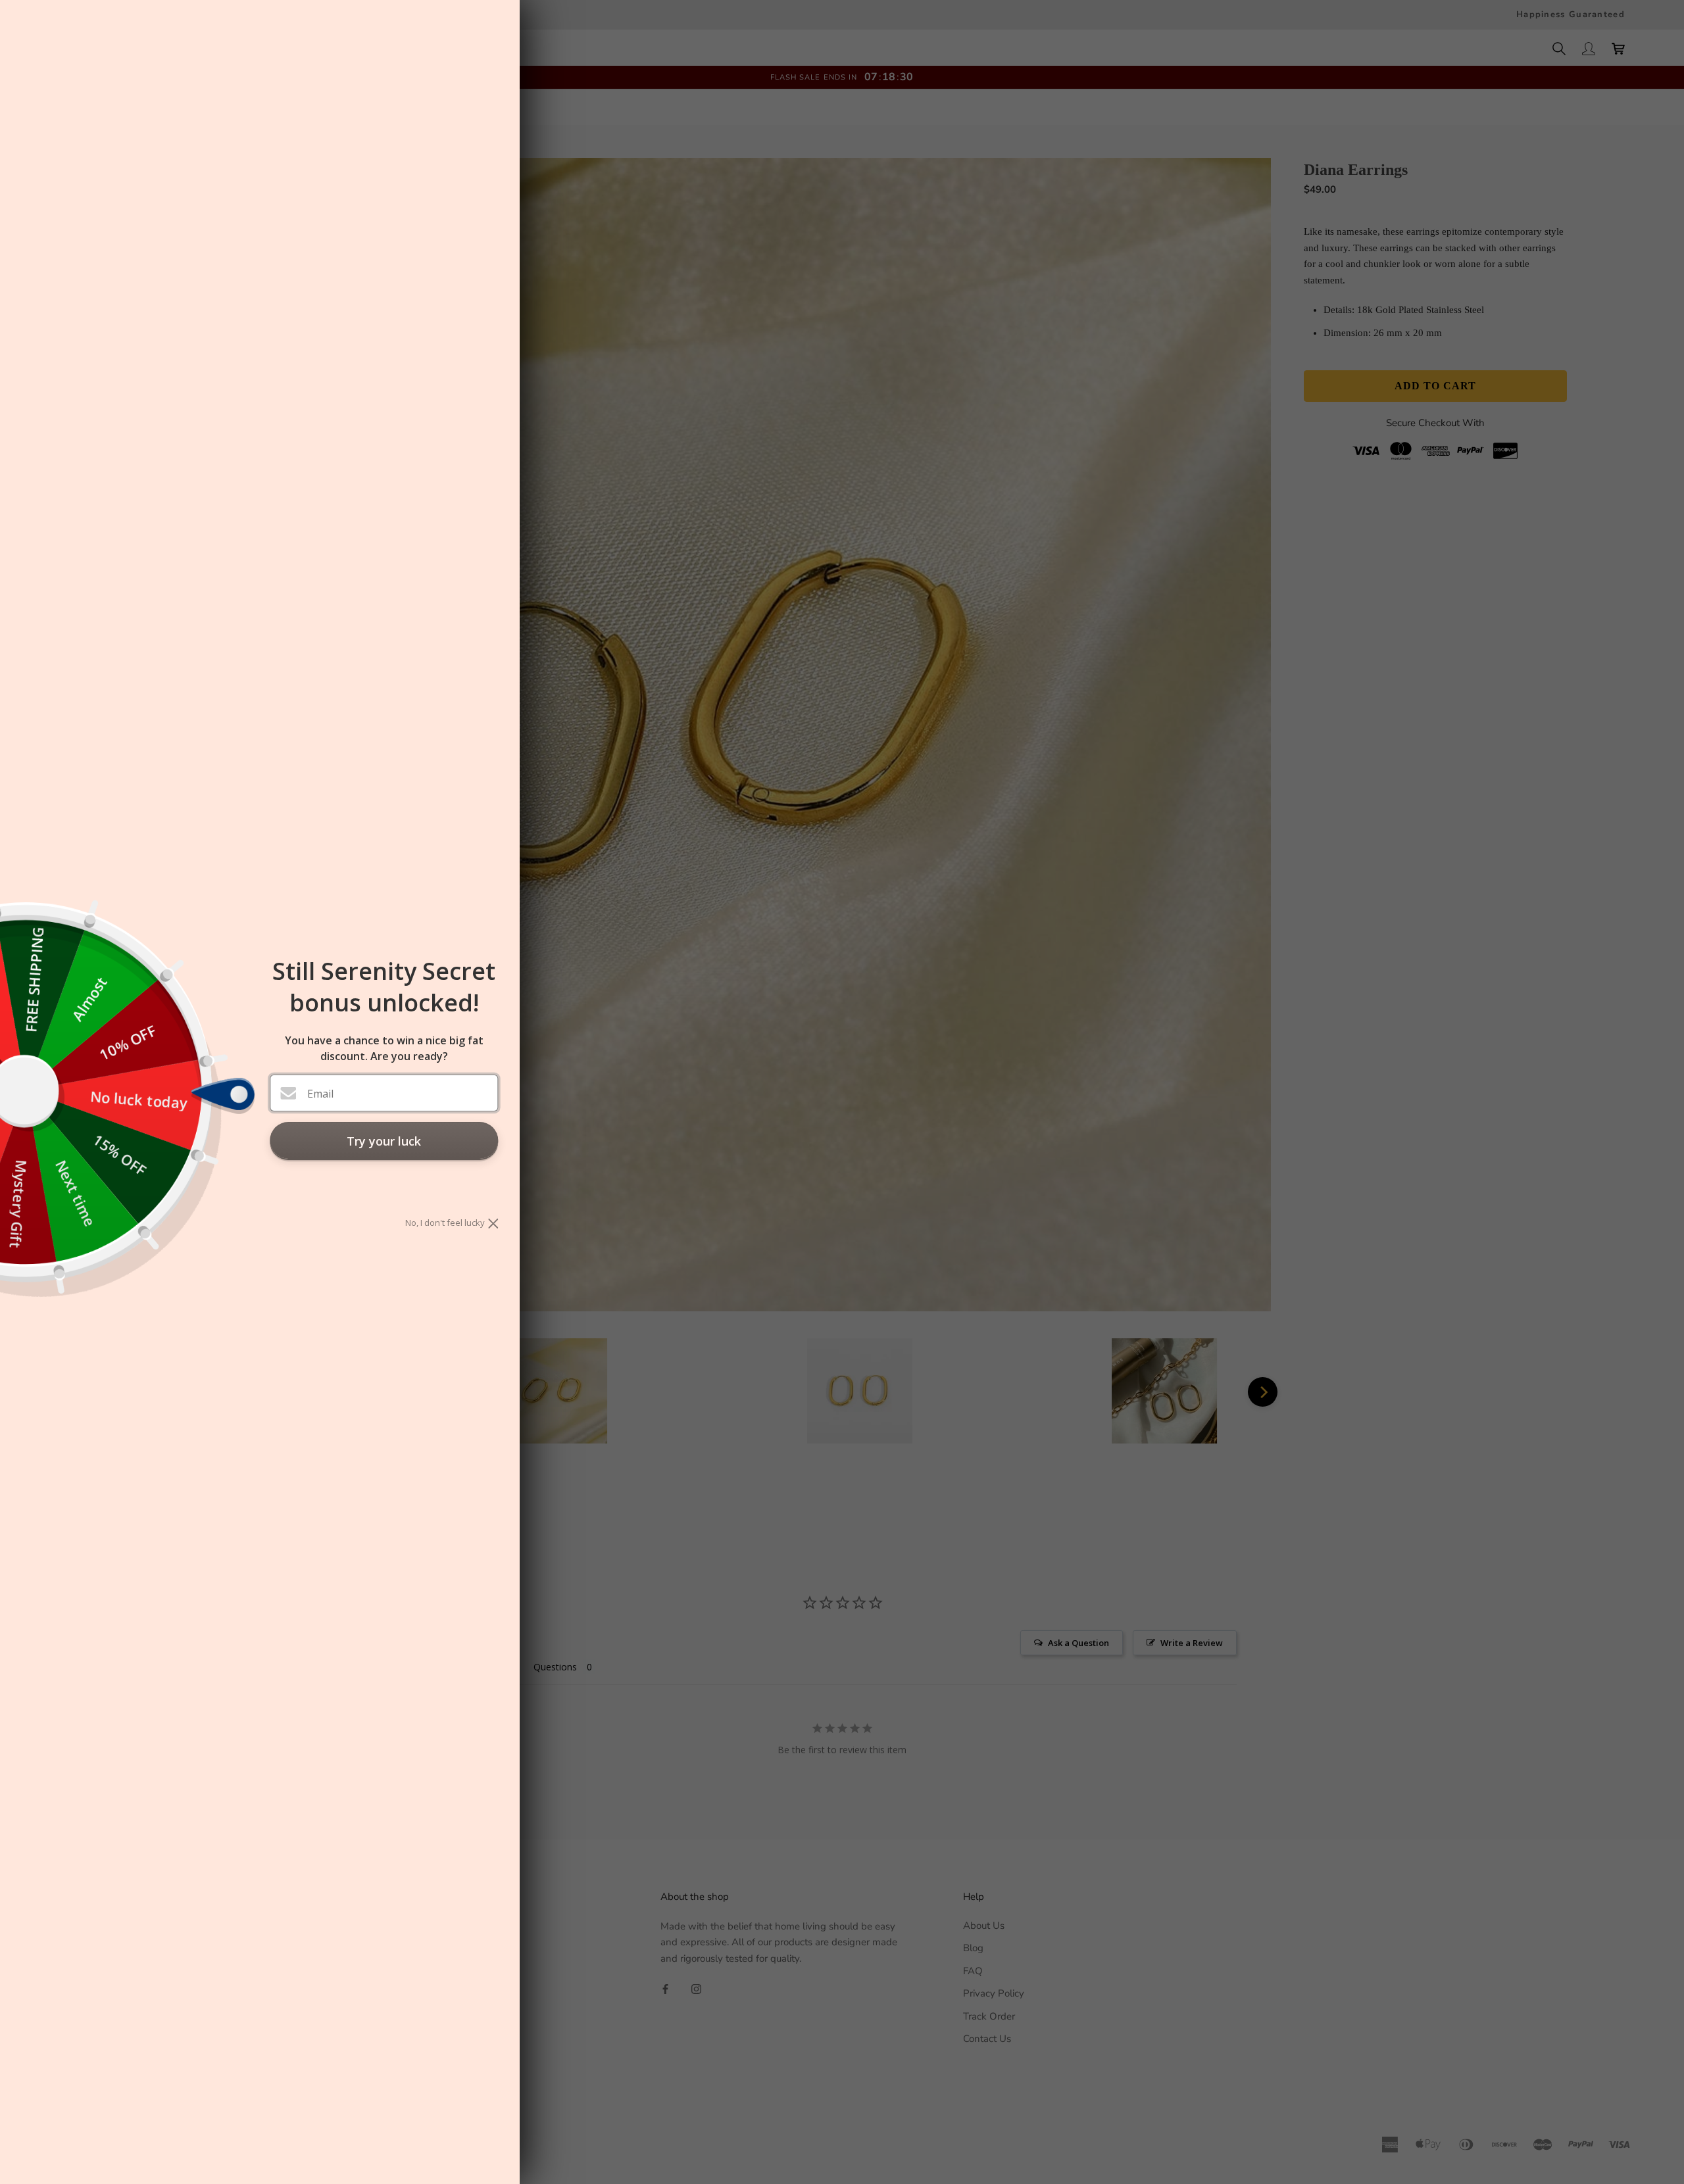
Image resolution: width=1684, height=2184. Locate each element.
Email (320, 1094)
